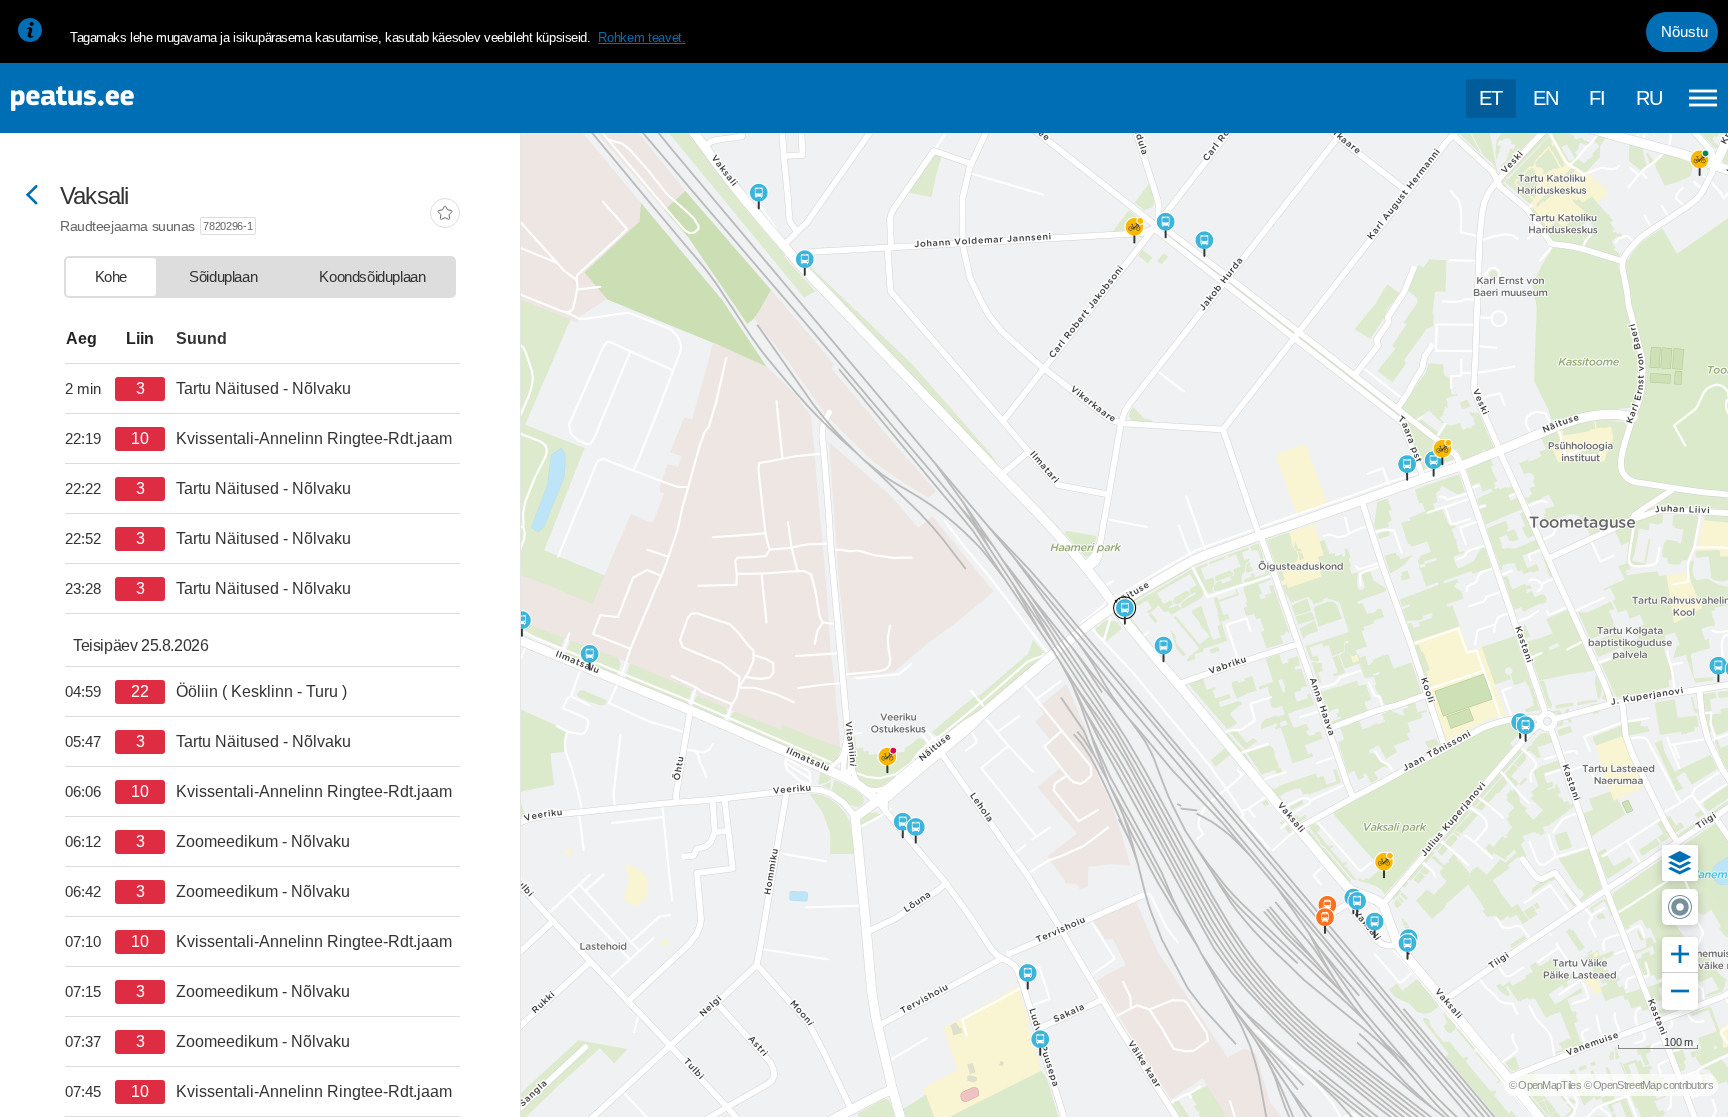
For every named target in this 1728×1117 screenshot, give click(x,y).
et (1491, 98)
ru (1649, 98)
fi (1597, 98)
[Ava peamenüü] (1703, 98)
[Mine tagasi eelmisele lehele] (32, 196)
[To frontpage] (115, 98)
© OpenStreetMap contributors (1648, 1085)
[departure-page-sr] (90, 389)
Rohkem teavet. (641, 37)
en (1546, 98)
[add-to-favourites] (445, 215)
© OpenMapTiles (1545, 1085)
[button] (1680, 863)
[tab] (111, 277)
